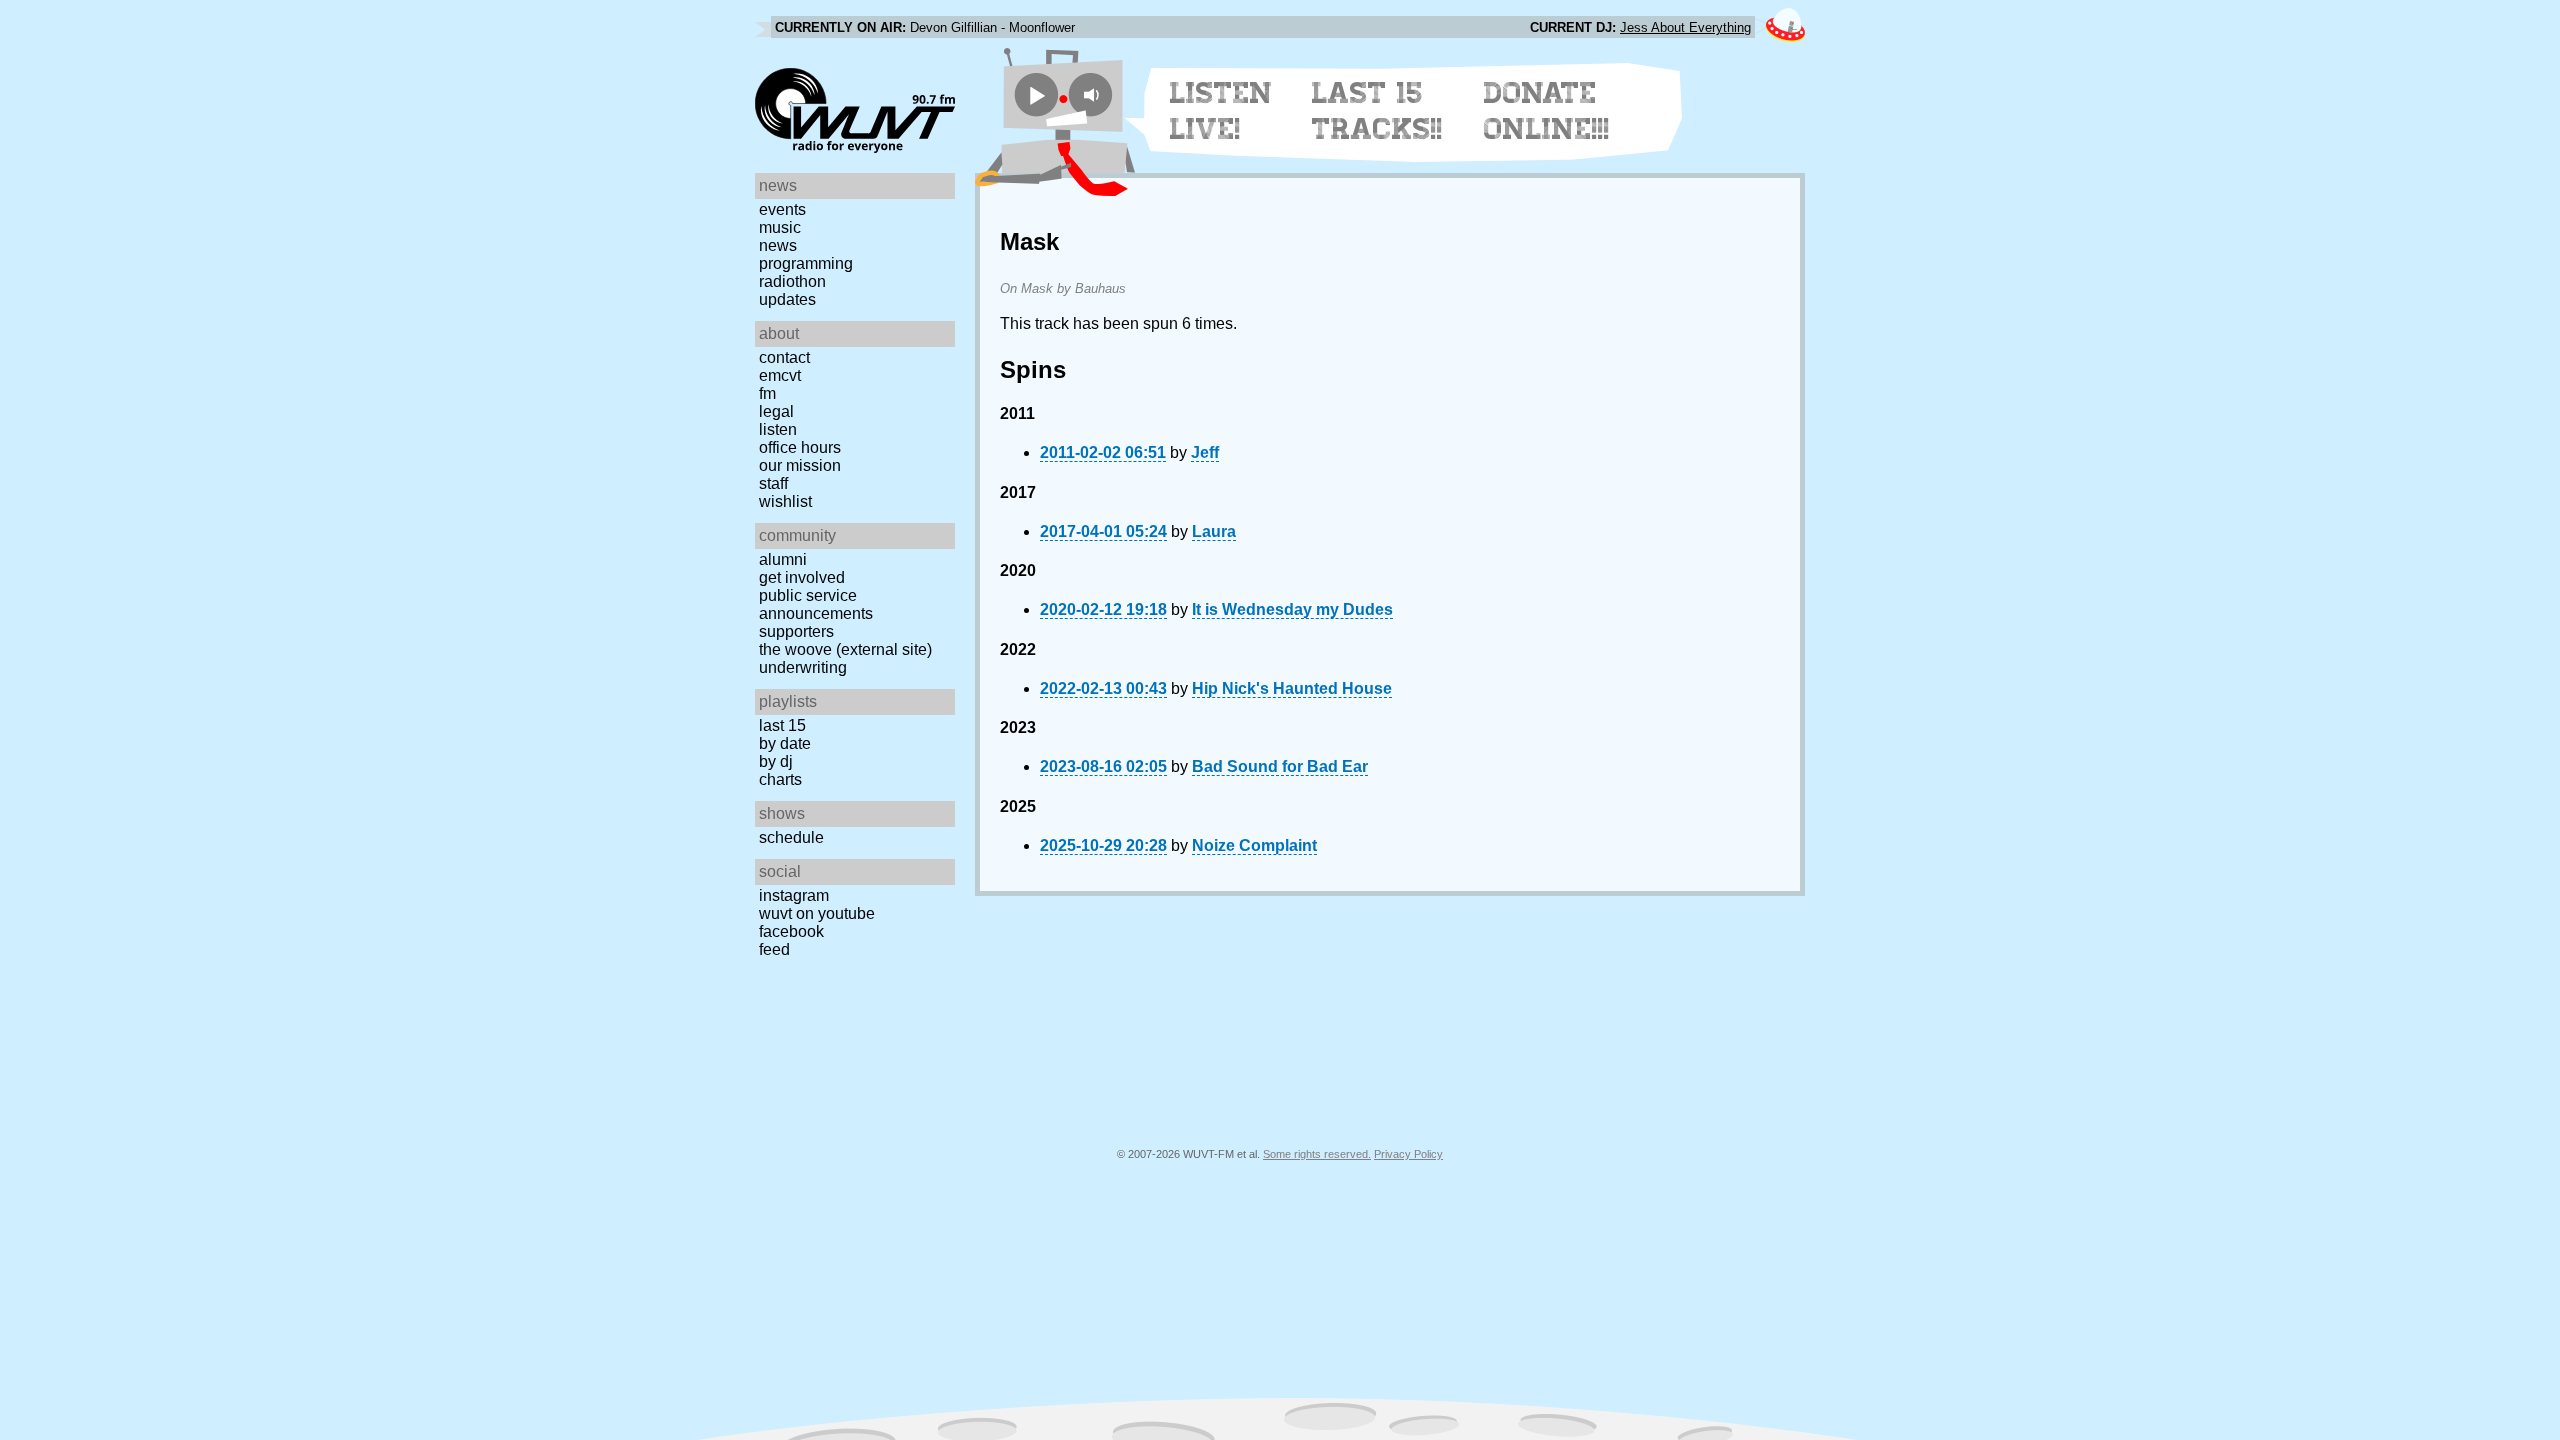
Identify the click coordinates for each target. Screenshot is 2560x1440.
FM (767, 393)
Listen (778, 429)
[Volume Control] (1093, 94)
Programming (806, 263)
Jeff (1205, 452)
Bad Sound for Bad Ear (1280, 766)
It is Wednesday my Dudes (1292, 609)
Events (782, 209)
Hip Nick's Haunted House (1292, 688)
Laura (1214, 531)
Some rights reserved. (1317, 1154)
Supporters (796, 631)
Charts (780, 779)
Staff (773, 483)
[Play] (1036, 94)
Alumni (783, 559)
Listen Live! (1221, 111)
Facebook (791, 931)
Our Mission (800, 465)
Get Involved (802, 577)
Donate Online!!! (1547, 111)
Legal (776, 411)
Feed (774, 949)
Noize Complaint (1254, 845)
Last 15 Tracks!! (1377, 111)
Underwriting (803, 667)
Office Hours (800, 447)
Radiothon (792, 281)
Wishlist (785, 501)
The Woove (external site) (845, 649)
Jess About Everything (1685, 27)
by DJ (776, 761)
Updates (787, 299)
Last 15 (782, 725)
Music (780, 227)
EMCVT (780, 375)
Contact (784, 357)
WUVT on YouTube (817, 913)
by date (785, 743)
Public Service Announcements (816, 604)
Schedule (791, 837)
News (778, 245)
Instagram (794, 895)
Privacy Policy (1408, 1154)
